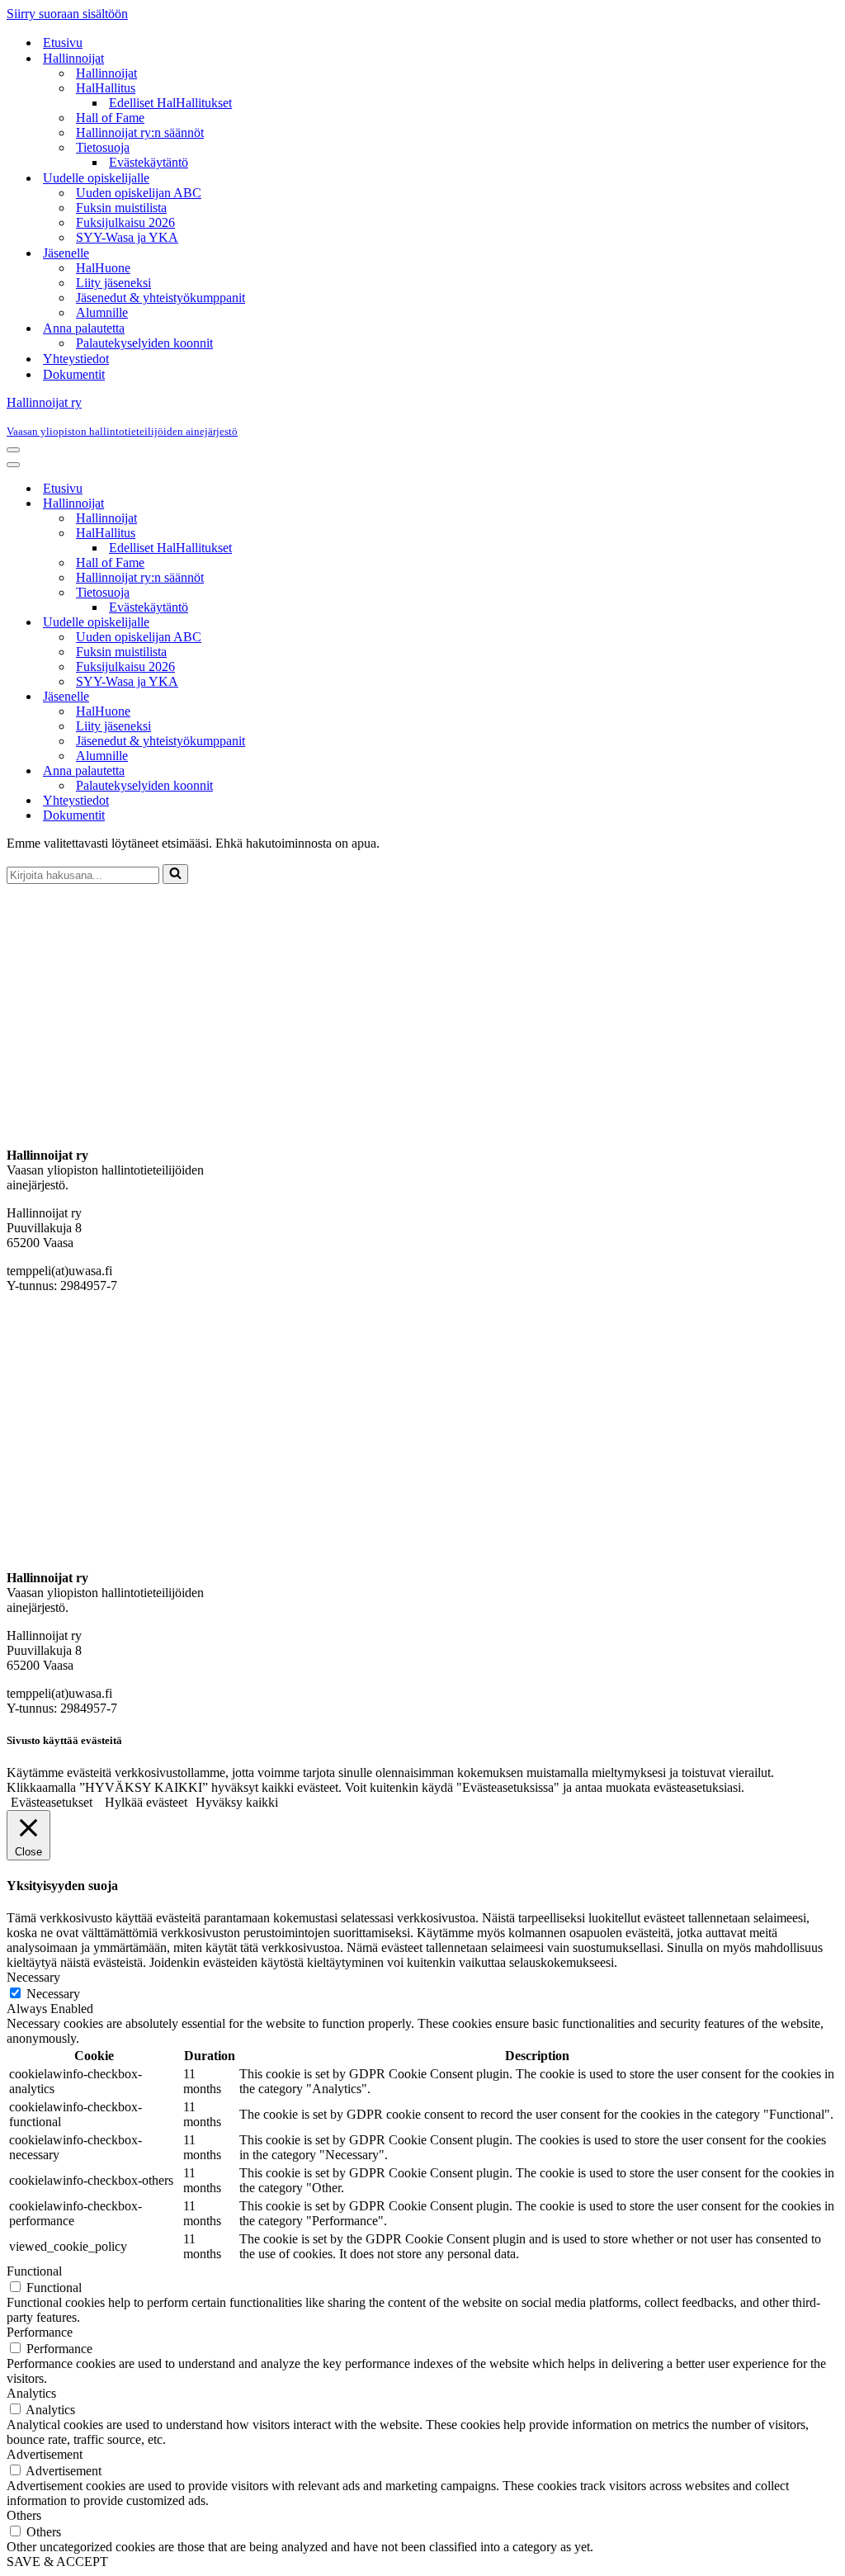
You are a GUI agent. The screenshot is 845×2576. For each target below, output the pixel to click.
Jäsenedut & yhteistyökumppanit (161, 298)
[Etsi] (175, 874)
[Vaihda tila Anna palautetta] (287, 771)
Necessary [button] (33, 1977)
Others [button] (24, 2515)
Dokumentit (74, 374)
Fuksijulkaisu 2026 (125, 222)
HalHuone (103, 268)
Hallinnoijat (106, 73)
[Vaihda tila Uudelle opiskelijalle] (287, 623)
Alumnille (102, 312)
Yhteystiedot (76, 359)
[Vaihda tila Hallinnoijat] (287, 504)
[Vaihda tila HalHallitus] (287, 534)
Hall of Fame (110, 118)
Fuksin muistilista (121, 208)
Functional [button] (34, 2271)
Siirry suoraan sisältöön (67, 14)
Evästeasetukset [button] (52, 1802)
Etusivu (63, 43)
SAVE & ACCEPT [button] (57, 2562)
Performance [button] (40, 2332)
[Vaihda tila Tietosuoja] (287, 593)
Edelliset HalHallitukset (170, 103)
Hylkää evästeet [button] (146, 1802)
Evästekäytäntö (149, 162)
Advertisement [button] (45, 2454)
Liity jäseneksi (113, 283)
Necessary (53, 1994)
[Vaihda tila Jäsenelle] (287, 697)
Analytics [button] (31, 2393)
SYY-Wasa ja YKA (127, 237)
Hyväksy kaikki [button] (237, 1802)
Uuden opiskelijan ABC (139, 193)
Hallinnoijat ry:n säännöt (140, 132)
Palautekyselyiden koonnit (144, 343)
